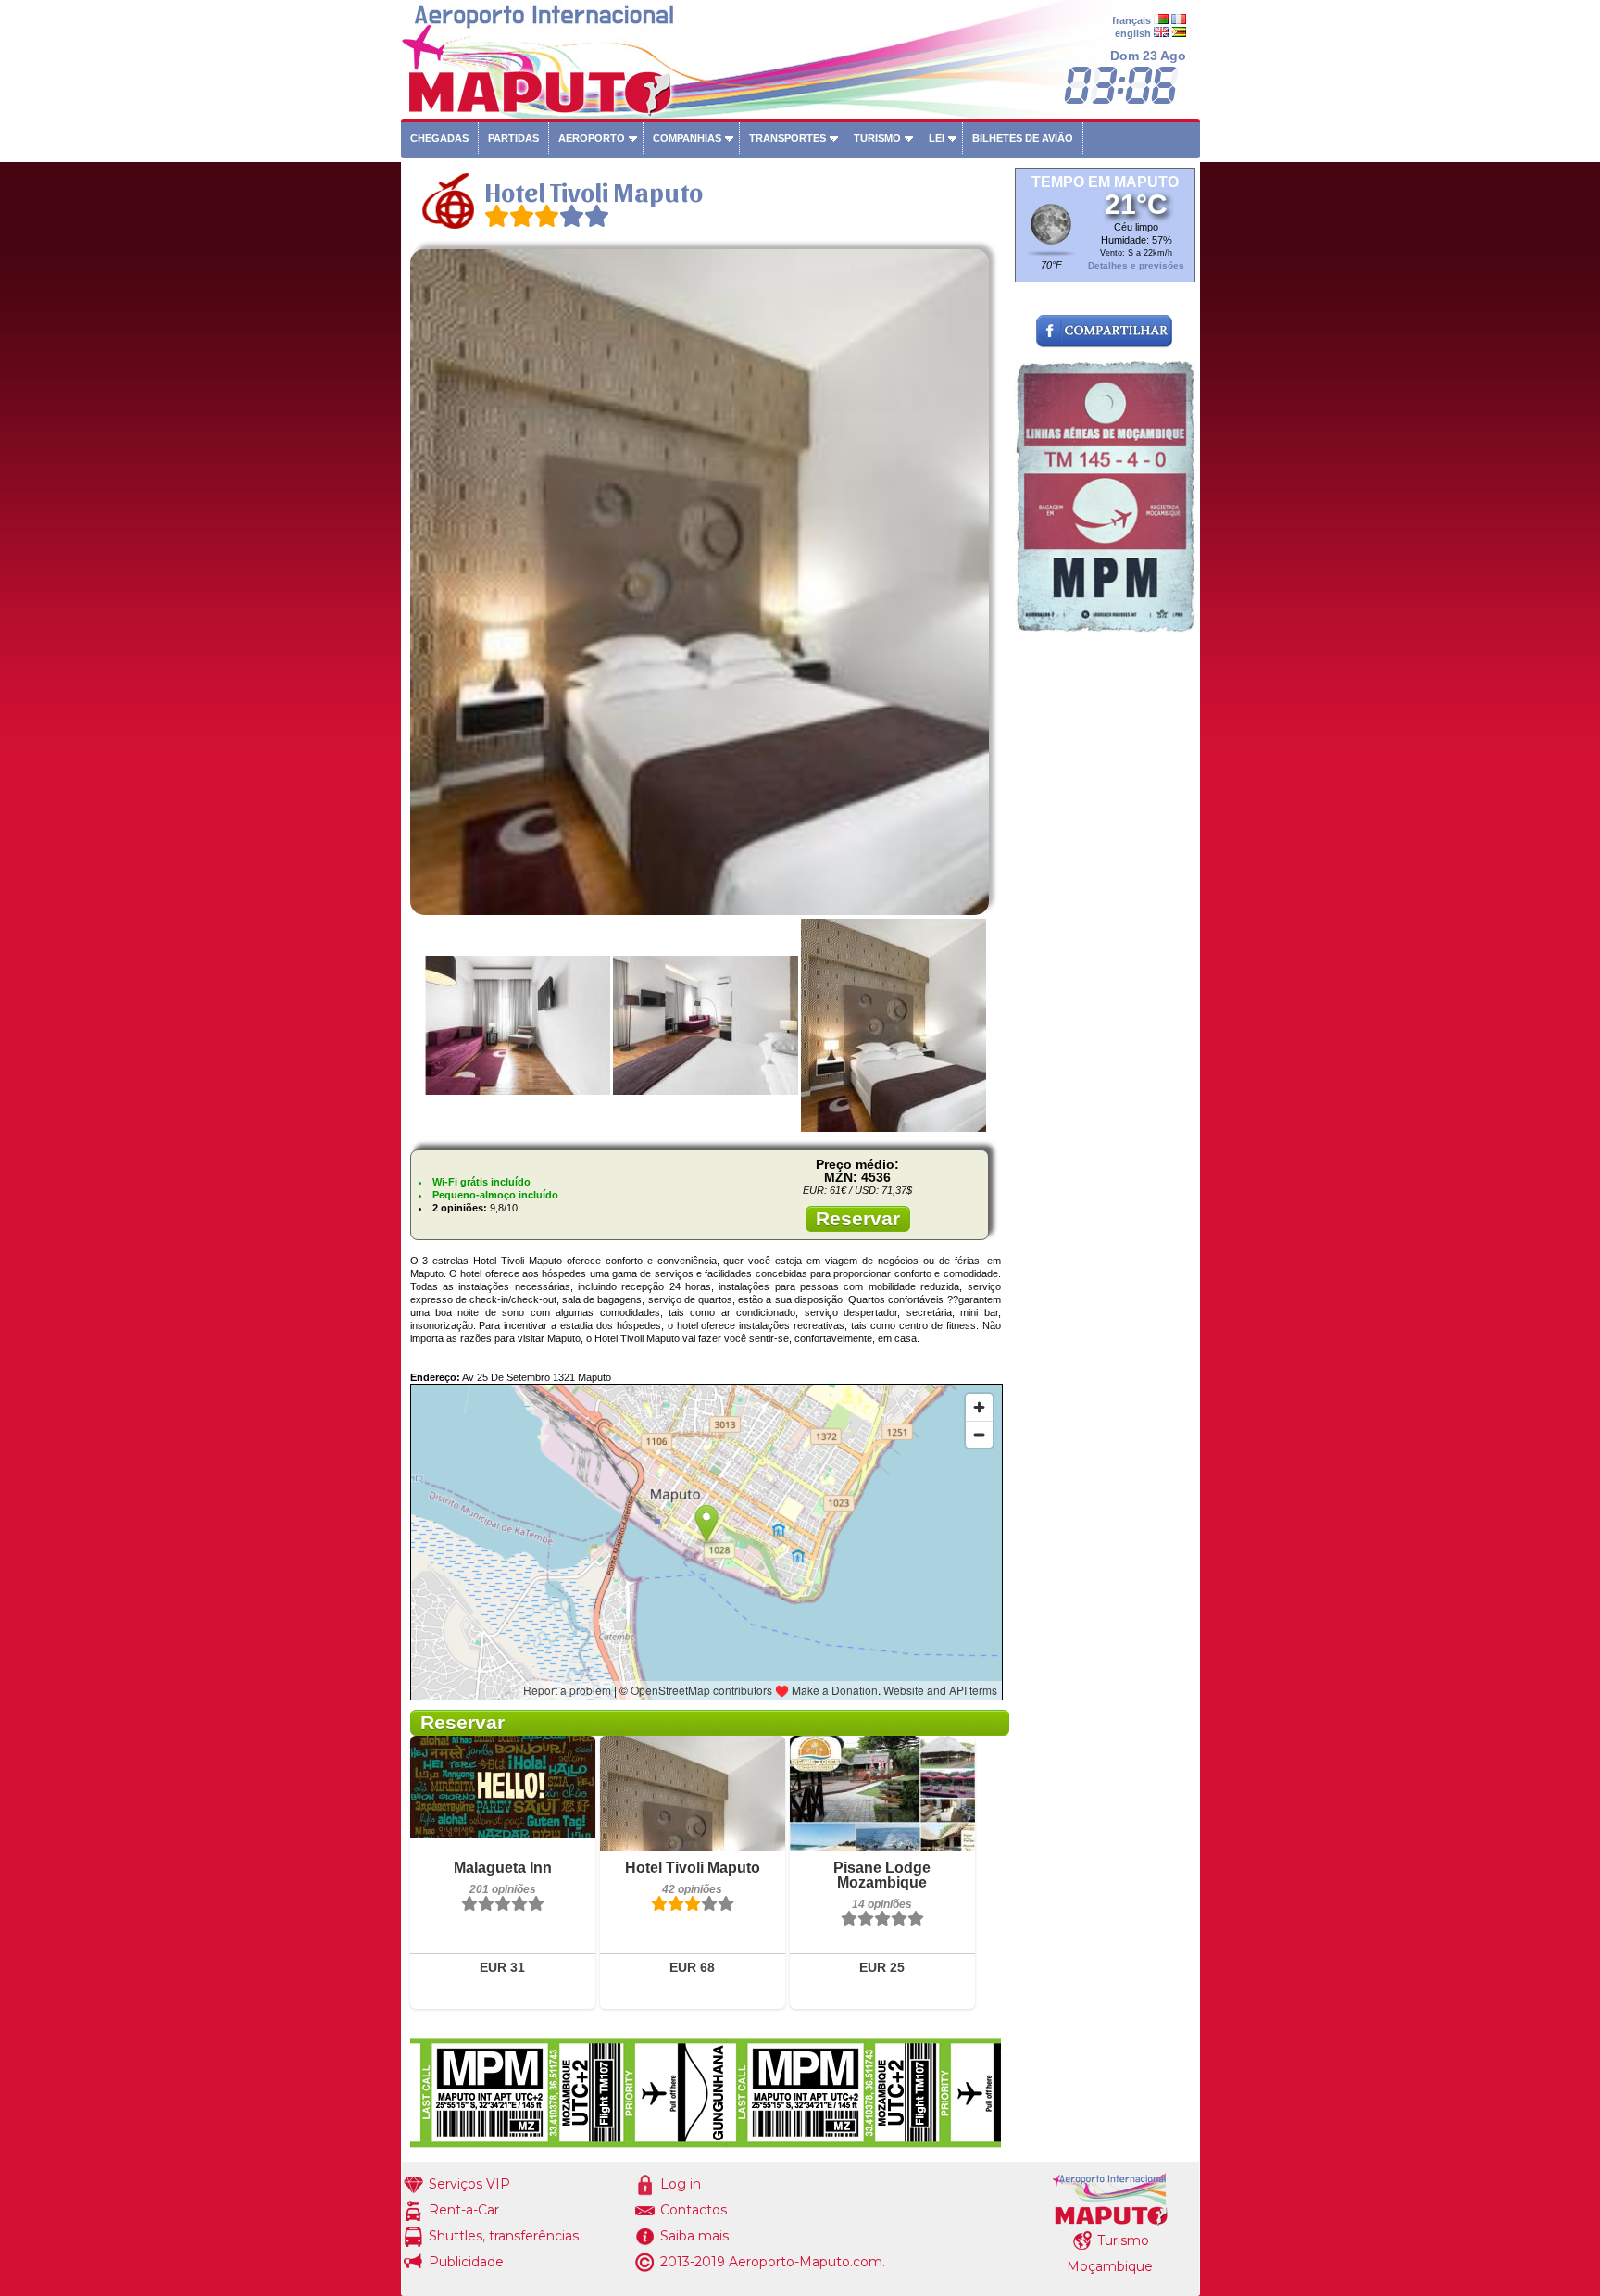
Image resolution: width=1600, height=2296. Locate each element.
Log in (681, 2184)
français (1131, 20)
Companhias (687, 138)
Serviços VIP (469, 2184)
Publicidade (466, 2262)
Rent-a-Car (464, 2210)
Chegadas (439, 138)
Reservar (858, 1218)
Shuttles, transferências (504, 2236)
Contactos (694, 2210)
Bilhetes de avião (1023, 138)
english (1133, 33)
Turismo (877, 138)
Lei (937, 138)
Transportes (787, 138)
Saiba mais (694, 2236)
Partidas (513, 138)
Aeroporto (592, 138)
